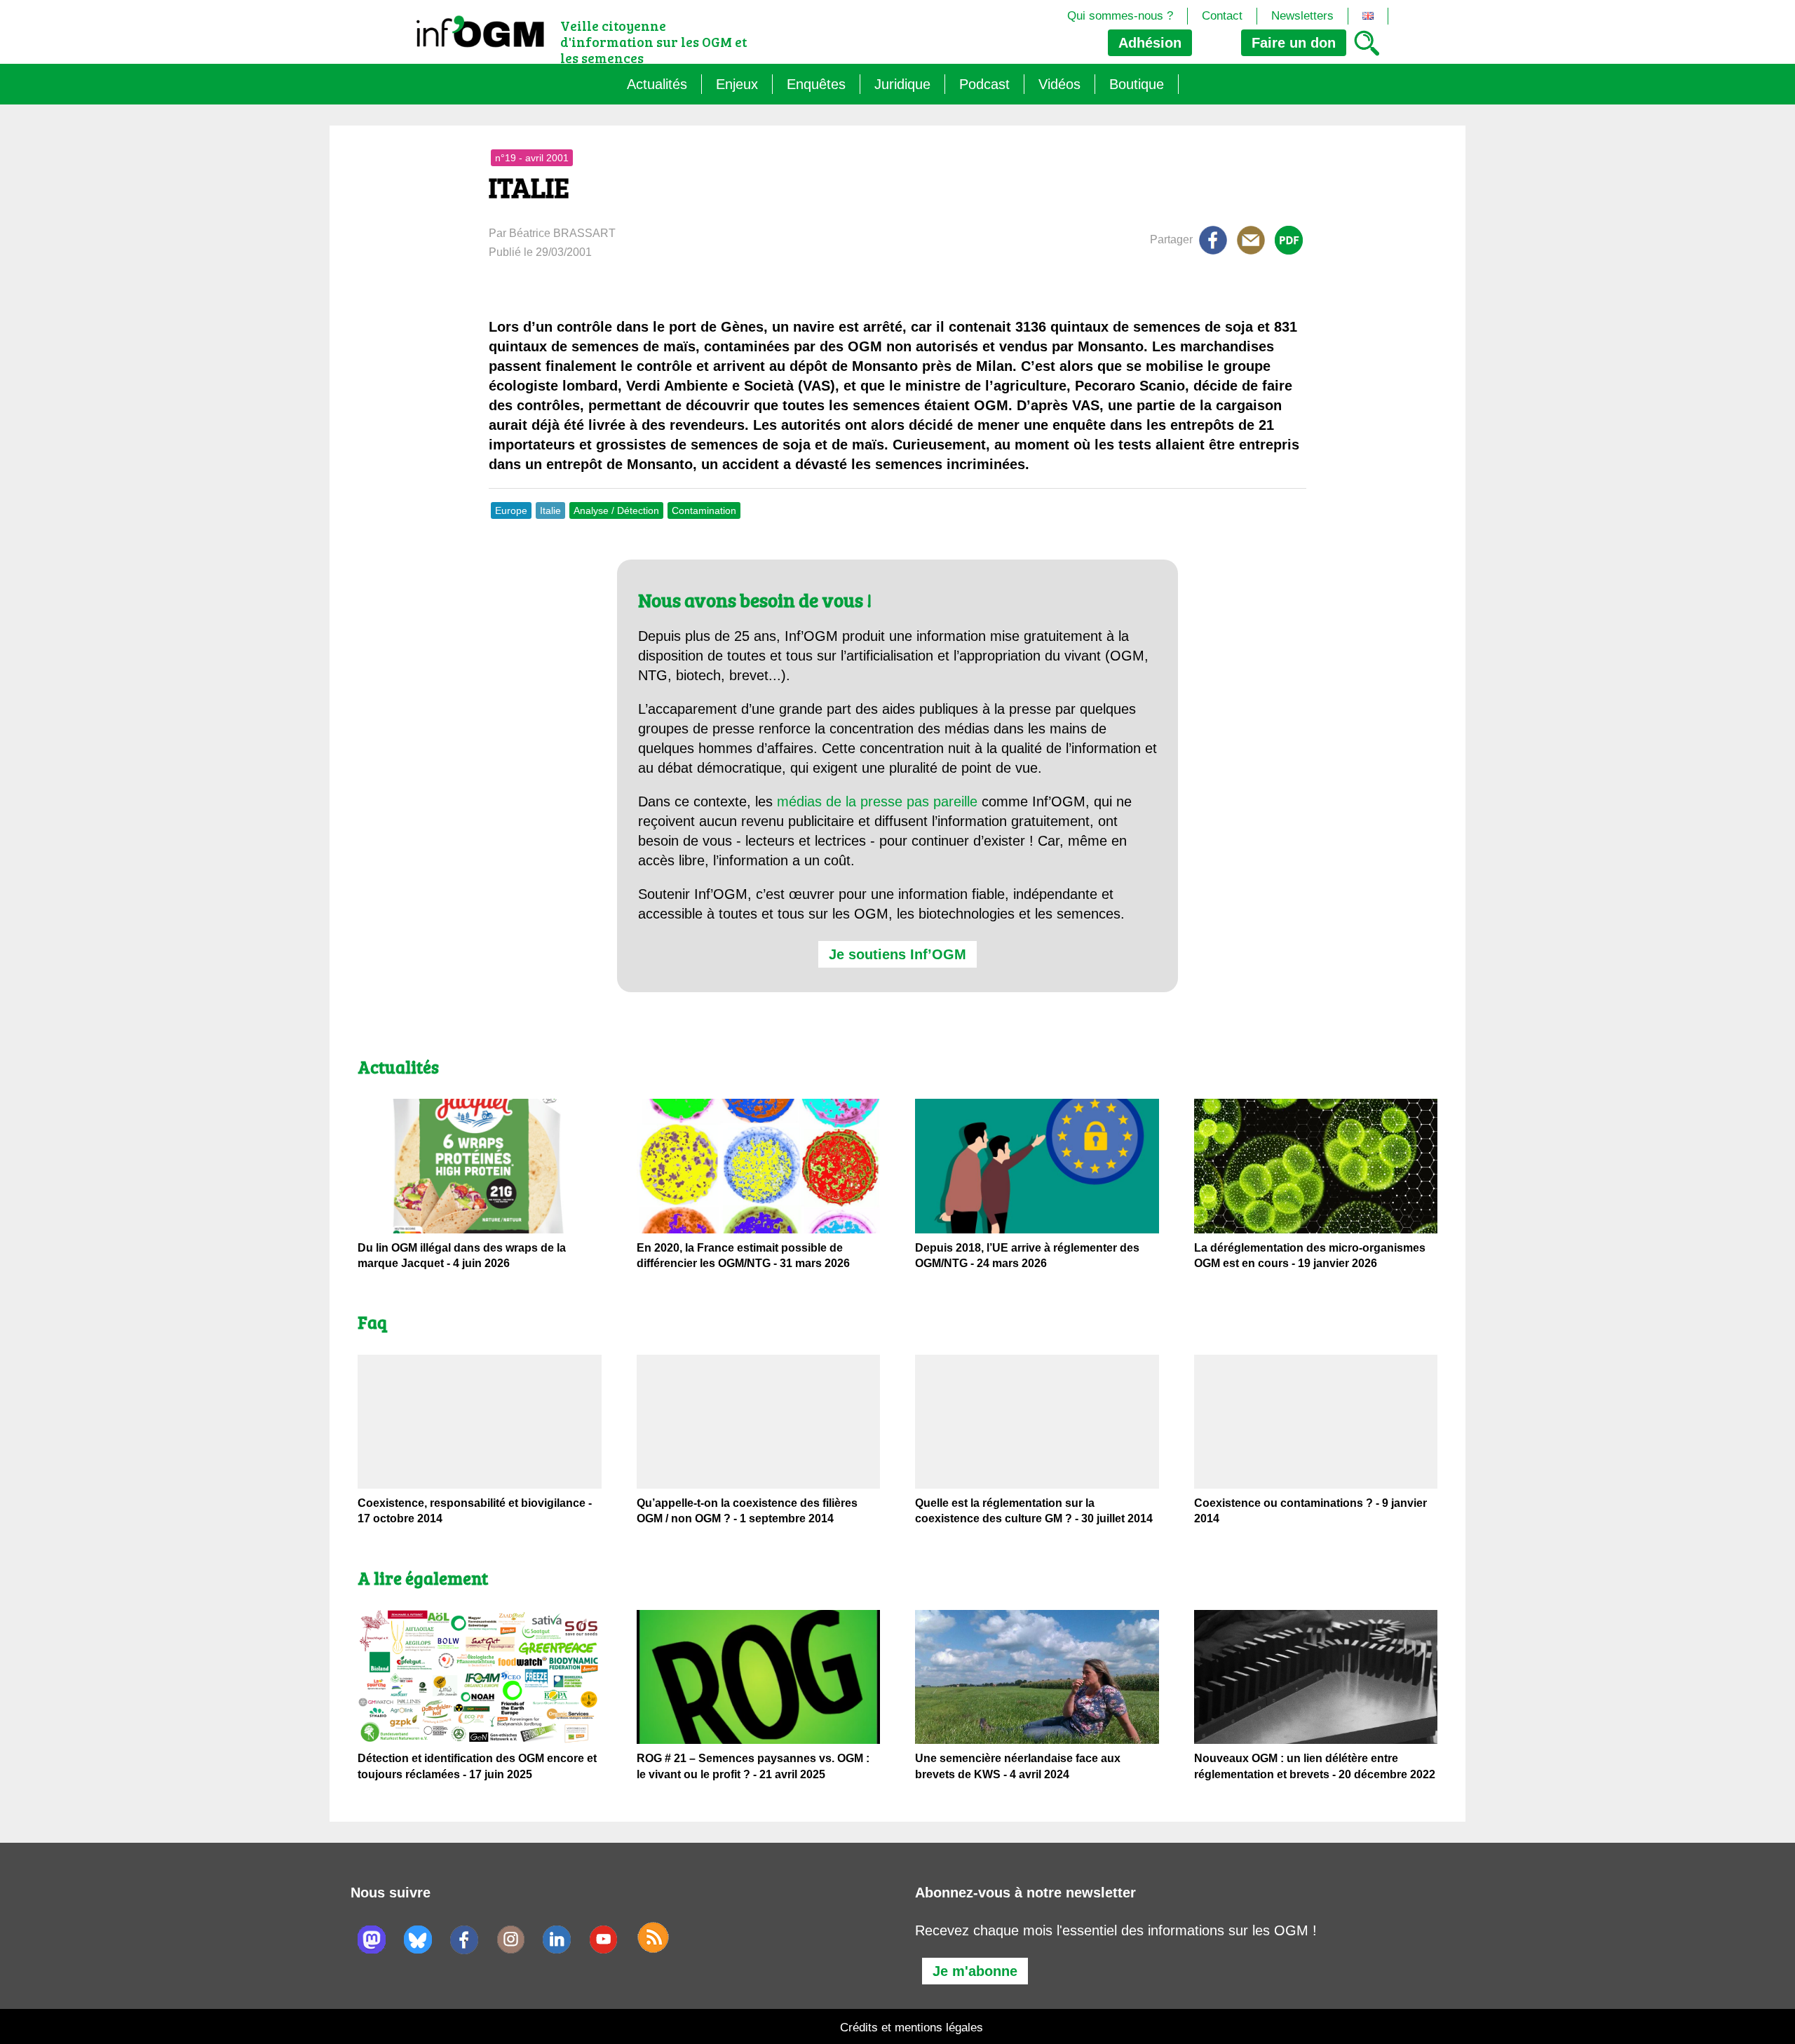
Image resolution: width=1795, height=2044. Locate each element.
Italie (550, 510)
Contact (1222, 16)
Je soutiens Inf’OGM (897, 954)
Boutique (1137, 84)
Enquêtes (816, 84)
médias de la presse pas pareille (877, 801)
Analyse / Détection (616, 510)
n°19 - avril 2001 (532, 158)
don (1294, 43)
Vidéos (1059, 84)
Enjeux (737, 84)
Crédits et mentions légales (912, 2028)
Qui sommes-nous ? (1120, 16)
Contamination (704, 510)
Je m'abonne (975, 1971)
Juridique (902, 84)
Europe (511, 510)
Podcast (984, 84)
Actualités (657, 84)
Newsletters (1302, 16)
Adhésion (1150, 43)
